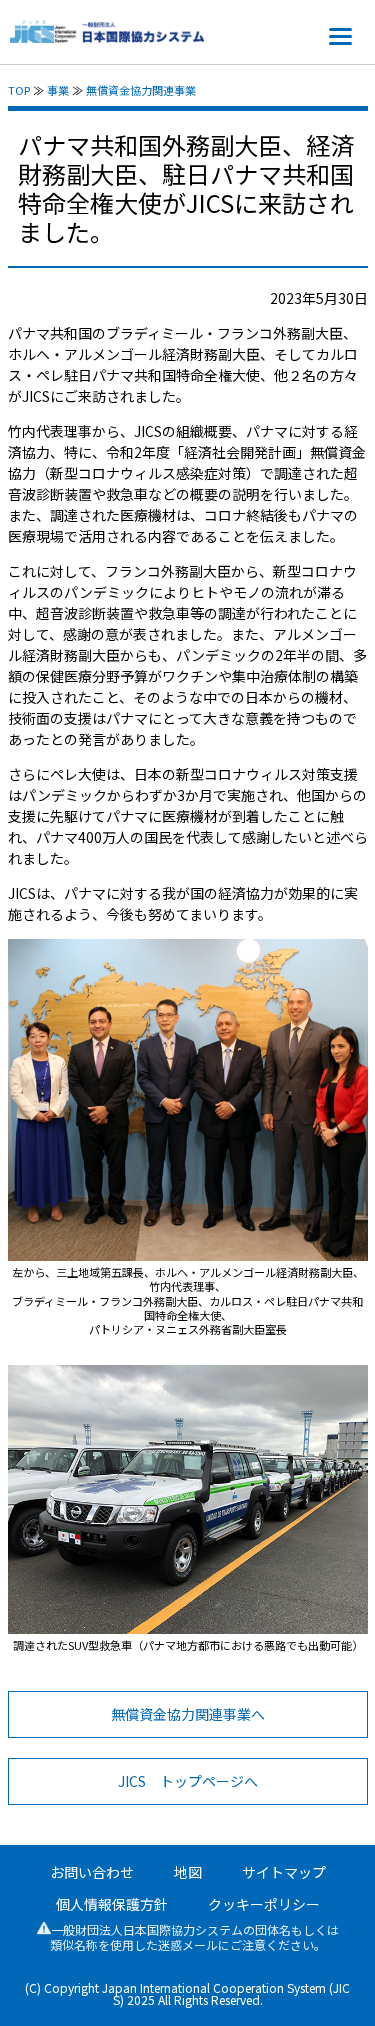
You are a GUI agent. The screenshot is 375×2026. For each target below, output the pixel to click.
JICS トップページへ (188, 1781)
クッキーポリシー (264, 1904)
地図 (188, 1872)
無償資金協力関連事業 (141, 90)
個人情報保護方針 (112, 1904)
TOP (19, 90)
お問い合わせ (92, 1872)
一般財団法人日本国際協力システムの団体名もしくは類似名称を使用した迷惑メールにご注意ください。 (194, 1936)
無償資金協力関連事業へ (188, 1714)
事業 (58, 90)
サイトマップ (284, 1872)
